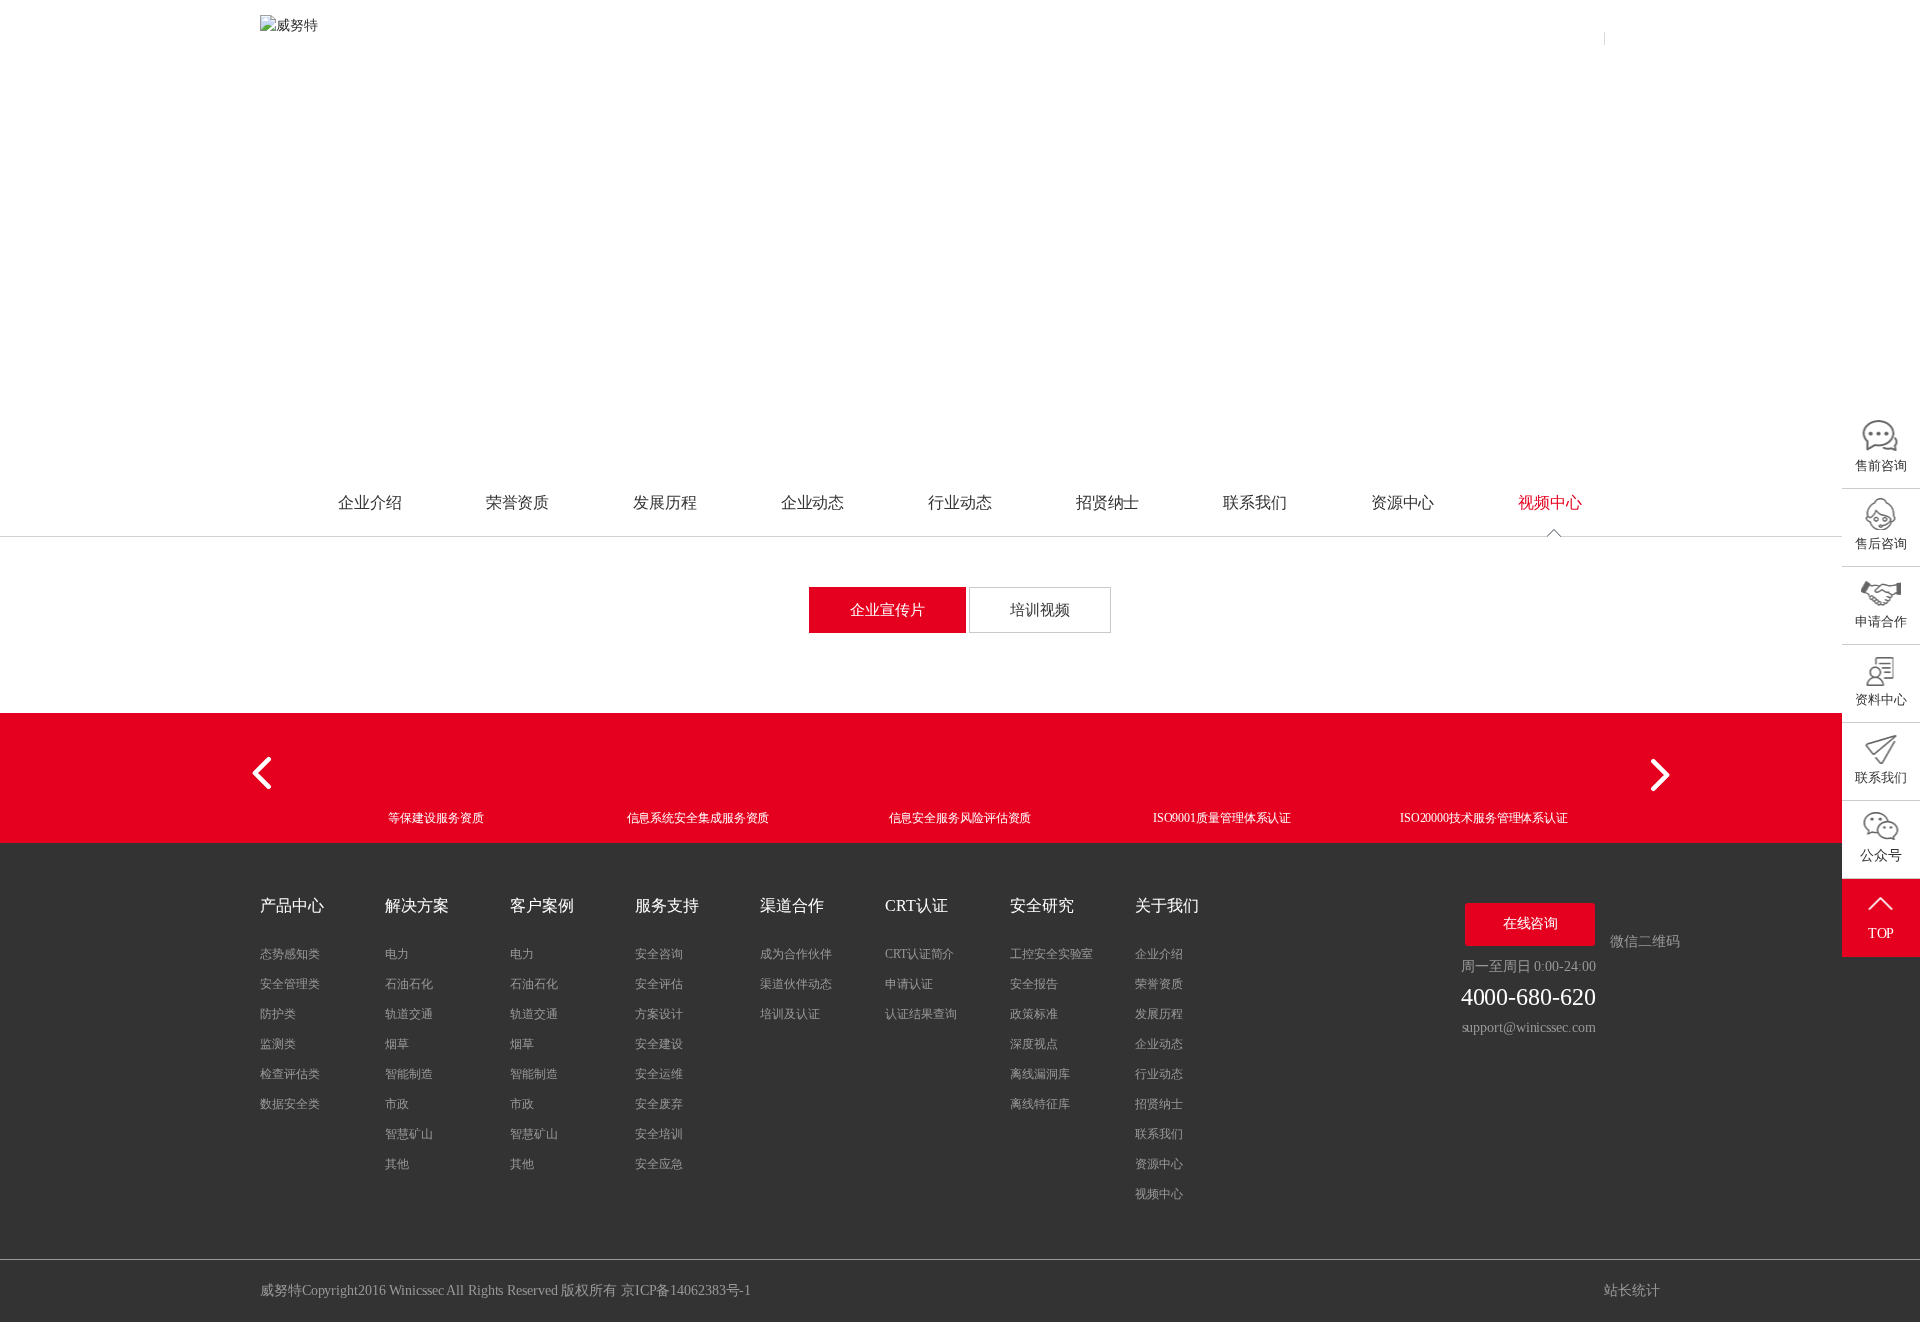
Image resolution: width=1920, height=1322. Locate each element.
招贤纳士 (1108, 502)
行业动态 (960, 502)
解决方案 (747, 34)
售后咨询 (1881, 543)
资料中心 (1881, 699)
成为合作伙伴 (795, 954)
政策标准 (1034, 1014)
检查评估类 (290, 1074)
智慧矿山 (409, 1134)
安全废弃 (659, 1104)
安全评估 (659, 984)
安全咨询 (659, 954)
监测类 (278, 1044)
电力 (397, 954)
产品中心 (650, 34)
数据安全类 (290, 1104)
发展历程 (665, 502)
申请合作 (1881, 621)
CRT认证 (1139, 34)
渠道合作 (1040, 34)
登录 (1578, 34)
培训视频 (1040, 610)
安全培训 (659, 1134)
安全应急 (659, 1164)
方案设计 (659, 1014)
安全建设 (659, 1044)
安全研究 (1237, 34)
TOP (1881, 933)
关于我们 (1335, 34)
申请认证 (909, 984)
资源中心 (1403, 502)
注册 (1634, 34)
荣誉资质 (518, 502)
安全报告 (1034, 984)
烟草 (397, 1044)
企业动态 (813, 502)
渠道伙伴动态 (795, 984)
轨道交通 (409, 1014)
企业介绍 (370, 502)
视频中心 (1550, 502)
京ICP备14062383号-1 (686, 1290)
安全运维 (659, 1074)
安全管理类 (290, 984)
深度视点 (1034, 1044)
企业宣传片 (887, 610)
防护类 (278, 1014)
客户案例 (845, 34)
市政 (397, 1104)
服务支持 (943, 34)
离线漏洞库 (1040, 1074)
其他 (397, 1164)
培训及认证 (790, 1014)
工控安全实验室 (1051, 954)
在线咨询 (1531, 923)
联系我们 (1255, 502)
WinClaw (551, 34)
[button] (265, 774)
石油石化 (409, 984)
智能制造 (409, 1074)
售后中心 (1433, 34)
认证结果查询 (920, 1014)
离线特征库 (1040, 1104)
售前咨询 (1881, 465)
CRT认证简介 (919, 954)
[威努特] (320, 35)
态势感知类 (290, 954)
